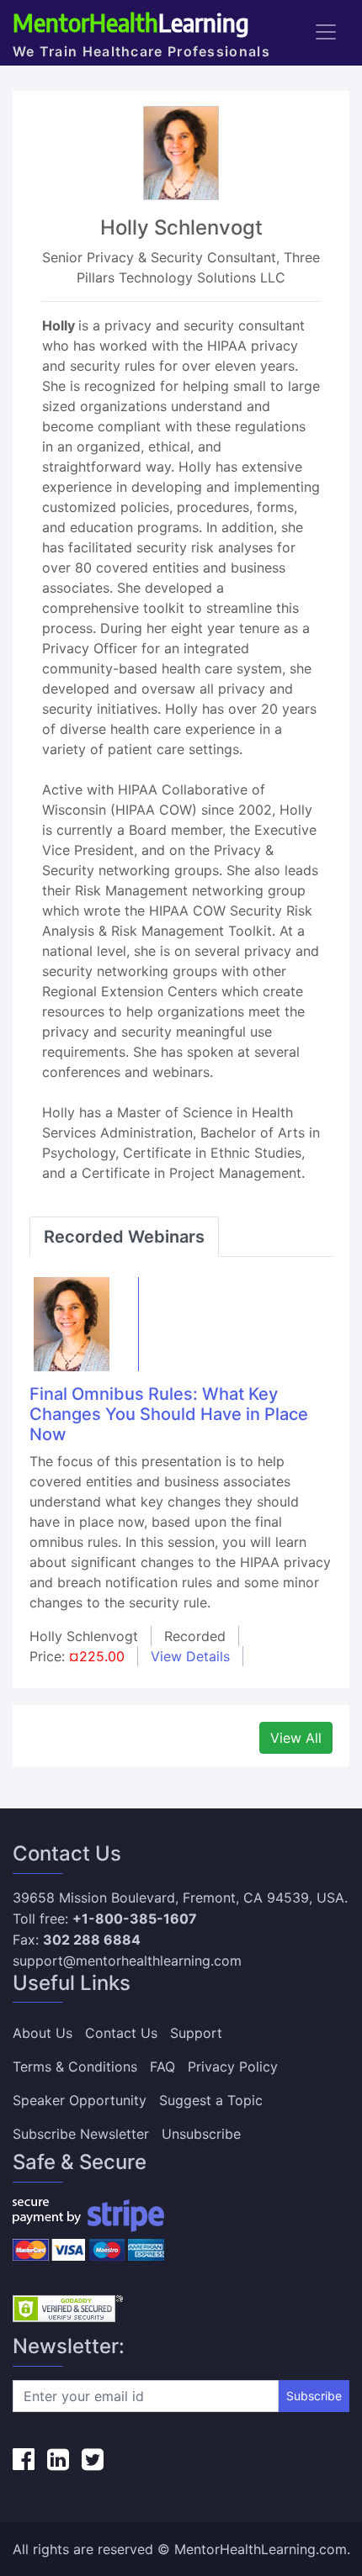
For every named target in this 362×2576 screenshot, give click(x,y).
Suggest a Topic (211, 2100)
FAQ (162, 2067)
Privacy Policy (233, 2067)
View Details (190, 1656)
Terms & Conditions (75, 2067)
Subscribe (314, 2396)
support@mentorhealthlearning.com (127, 1961)
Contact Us (121, 2033)
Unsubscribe (201, 2134)
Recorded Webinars (124, 1237)
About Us (43, 2033)
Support (196, 2033)
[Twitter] (93, 2459)
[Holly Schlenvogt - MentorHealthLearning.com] (72, 1322)
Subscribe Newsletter (81, 2134)
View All (296, 1738)
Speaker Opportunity (80, 2100)
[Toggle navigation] (326, 32)
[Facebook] (24, 2459)
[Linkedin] (58, 2459)
